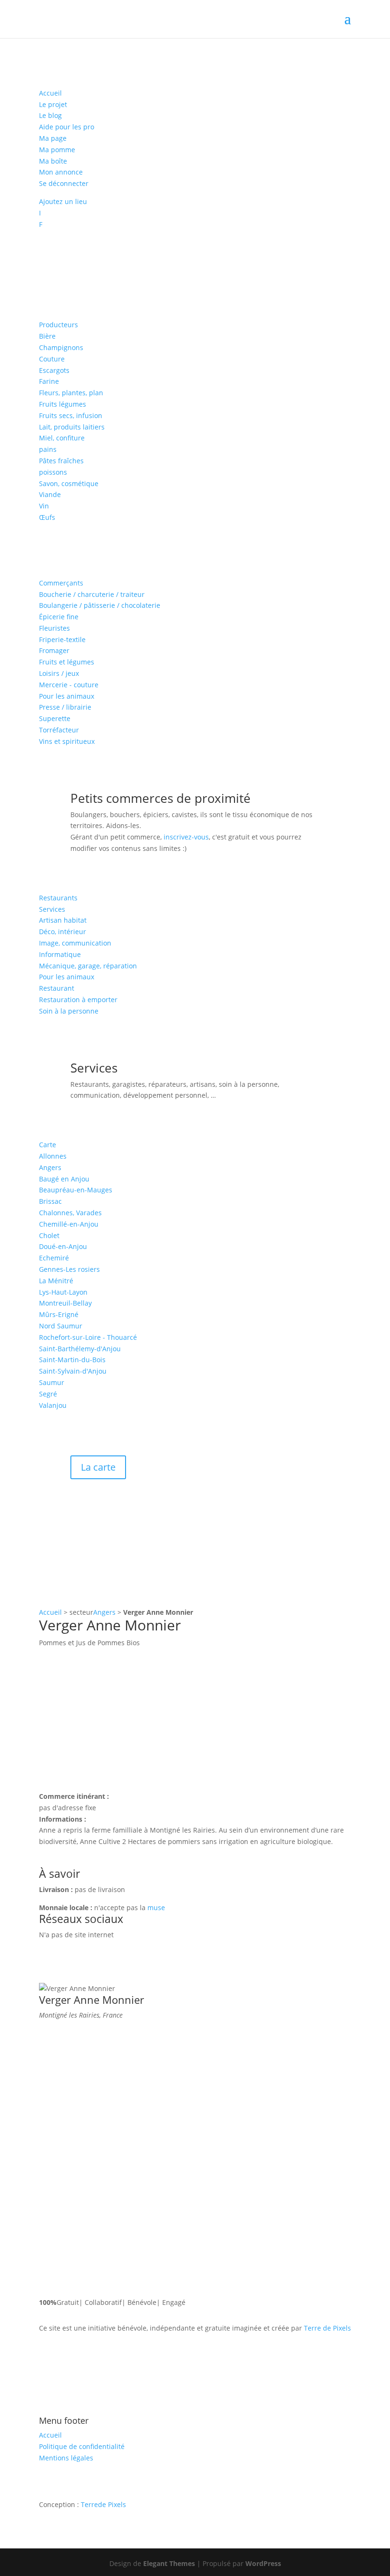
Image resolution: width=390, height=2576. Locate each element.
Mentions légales (66, 2458)
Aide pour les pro (67, 127)
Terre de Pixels (327, 2328)
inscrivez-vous (186, 837)
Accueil (50, 93)
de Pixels (103, 2504)
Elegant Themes (169, 2563)
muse (156, 1908)
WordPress (263, 2563)
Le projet (53, 104)
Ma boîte (53, 161)
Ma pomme (57, 150)
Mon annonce (61, 172)
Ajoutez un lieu (63, 201)
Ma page (53, 138)
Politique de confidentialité (82, 2446)
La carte (98, 1467)
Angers (104, 1612)
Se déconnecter (64, 183)
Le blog (50, 115)
